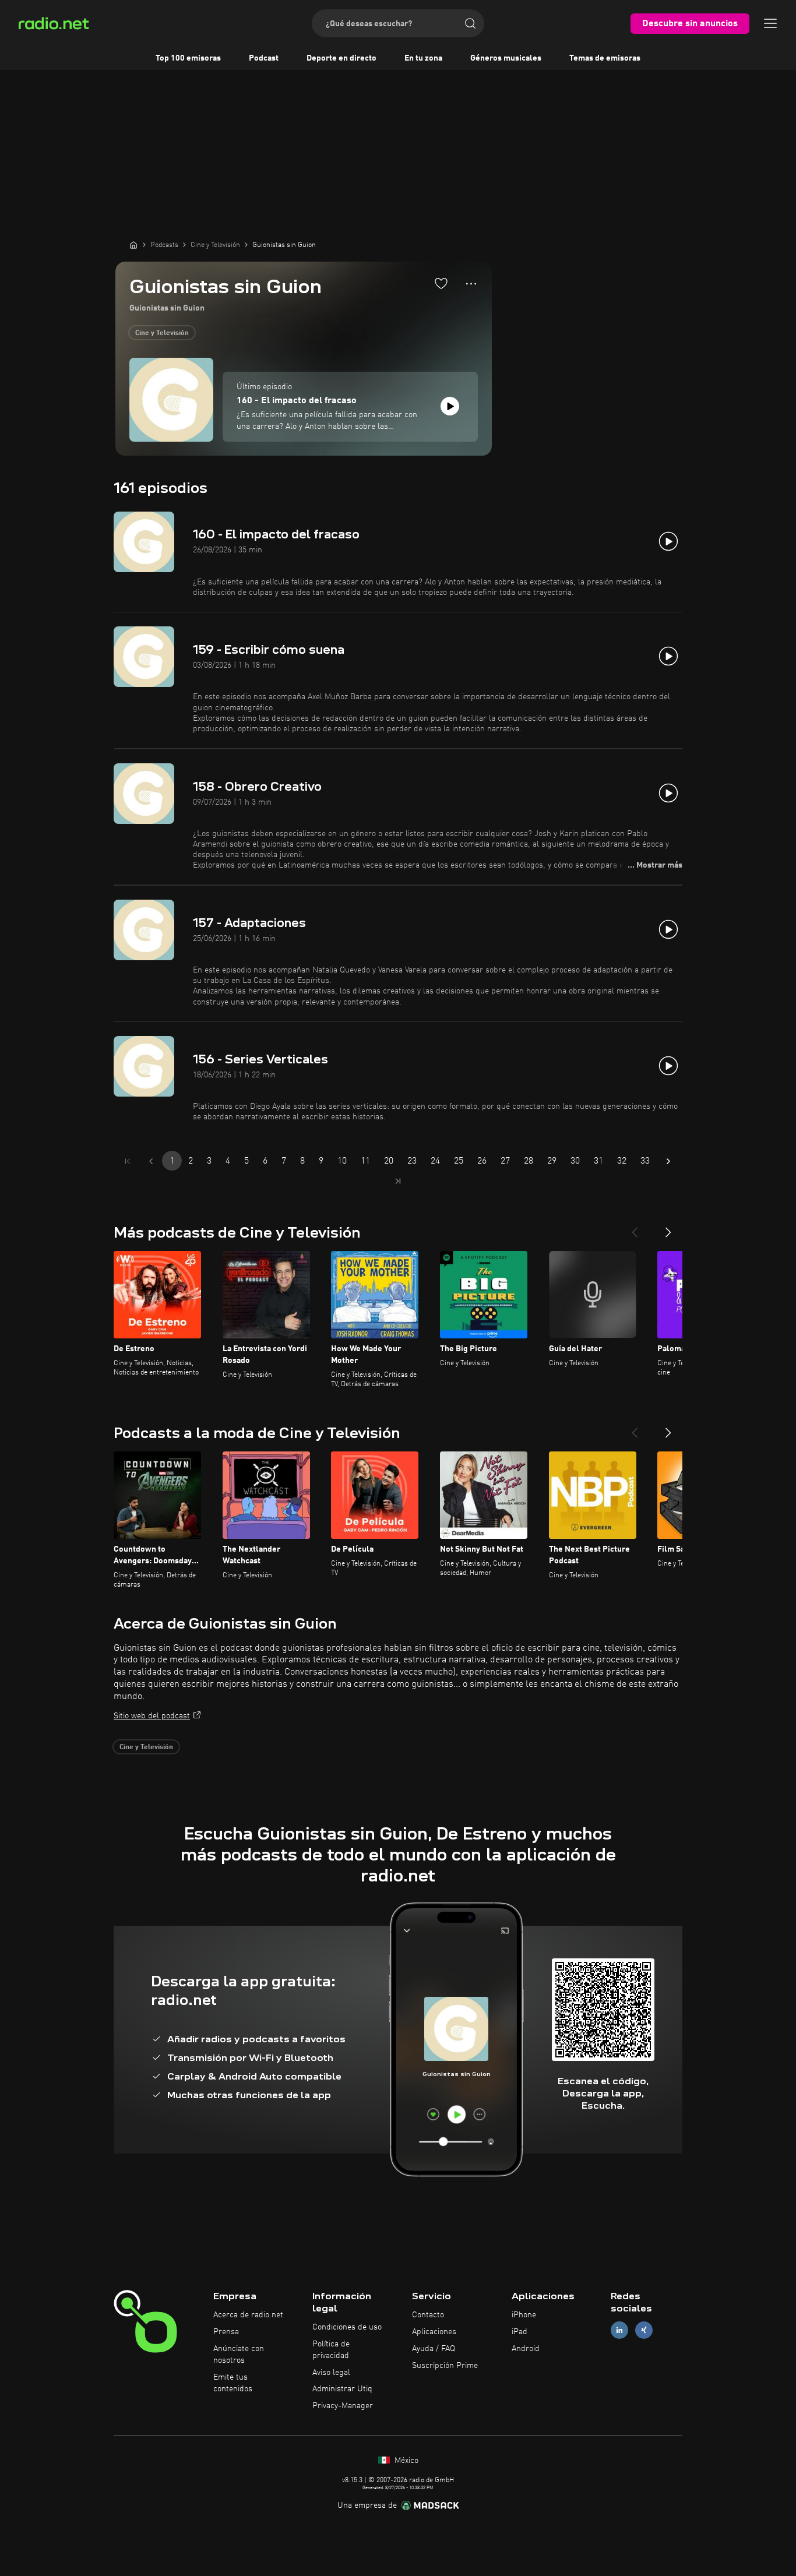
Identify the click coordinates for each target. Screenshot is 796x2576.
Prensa (226, 2332)
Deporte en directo (341, 58)
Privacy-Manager (343, 2406)
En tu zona (423, 58)
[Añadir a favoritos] (441, 283)
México (405, 2461)
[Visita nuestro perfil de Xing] (644, 2330)
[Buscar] (470, 23)
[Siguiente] (668, 1228)
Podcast (264, 58)
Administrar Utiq (342, 2389)
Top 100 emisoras (188, 58)
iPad (519, 2332)
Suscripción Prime (445, 2366)
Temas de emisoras (605, 58)
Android (526, 2349)
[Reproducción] (450, 406)
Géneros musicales (506, 58)
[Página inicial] (133, 245)
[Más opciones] (471, 284)
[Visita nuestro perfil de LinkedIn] (619, 2330)
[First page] (128, 1161)
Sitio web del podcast (152, 1716)
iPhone (524, 2315)
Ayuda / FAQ (434, 2349)
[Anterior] (635, 1228)
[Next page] (668, 1161)
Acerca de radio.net (248, 2315)
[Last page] (398, 1181)
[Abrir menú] (770, 23)
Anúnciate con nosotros (239, 2355)
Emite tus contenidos (233, 2383)
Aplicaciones (434, 2332)
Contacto (428, 2315)
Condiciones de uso (347, 2327)
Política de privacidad (331, 2350)
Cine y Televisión (162, 333)
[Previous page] (151, 1161)
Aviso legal (331, 2373)
